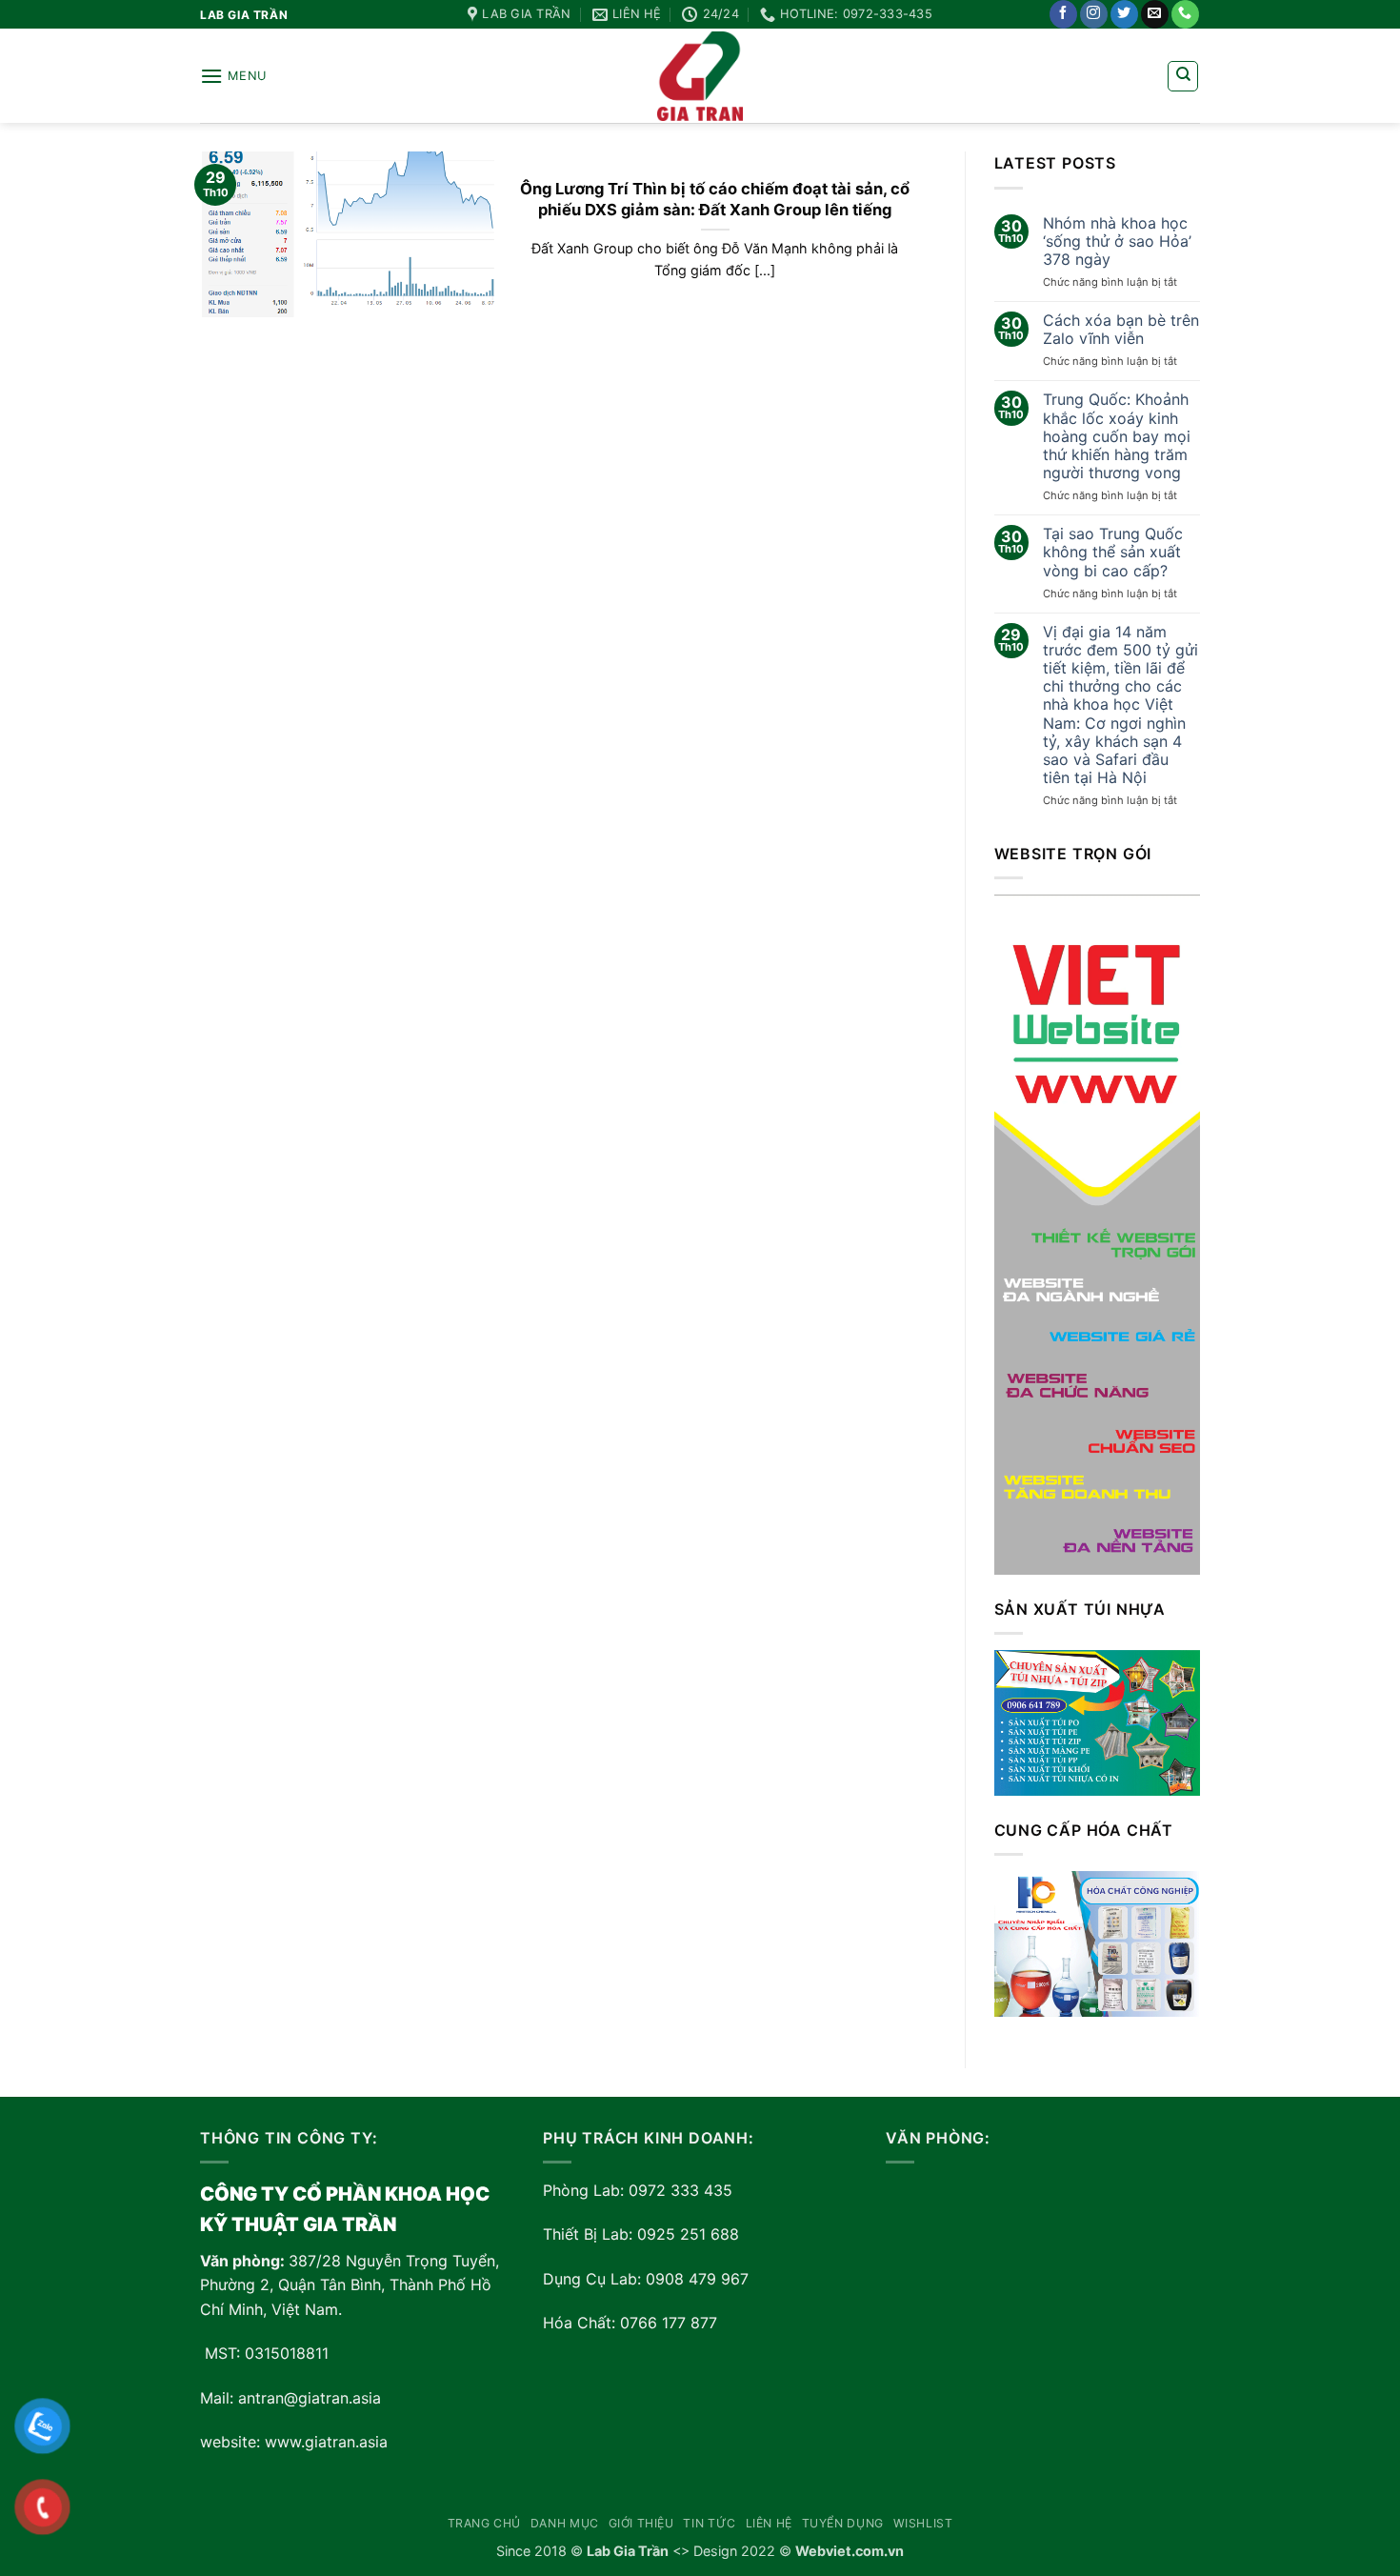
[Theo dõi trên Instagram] (1094, 14)
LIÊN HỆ (769, 2523)
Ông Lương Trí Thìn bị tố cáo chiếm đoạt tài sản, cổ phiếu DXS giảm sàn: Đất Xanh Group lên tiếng (715, 199)
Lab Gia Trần (628, 2551)
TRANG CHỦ (485, 2523)
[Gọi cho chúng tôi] (1185, 14)
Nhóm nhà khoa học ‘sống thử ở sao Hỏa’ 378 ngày (1117, 241)
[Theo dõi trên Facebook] (1063, 14)
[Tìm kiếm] (1183, 76)
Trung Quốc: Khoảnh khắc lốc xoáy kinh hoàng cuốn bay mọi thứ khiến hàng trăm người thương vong (1117, 436)
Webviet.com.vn (850, 2551)
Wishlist (923, 2523)
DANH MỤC (565, 2523)
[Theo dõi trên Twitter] (1124, 14)
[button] (233, 76)
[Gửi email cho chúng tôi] (1155, 14)
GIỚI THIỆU (641, 2523)
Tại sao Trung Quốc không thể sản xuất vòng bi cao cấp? (1113, 552)
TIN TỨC (709, 2523)
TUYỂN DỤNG (843, 2523)
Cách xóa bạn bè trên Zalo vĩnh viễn (1121, 330)
